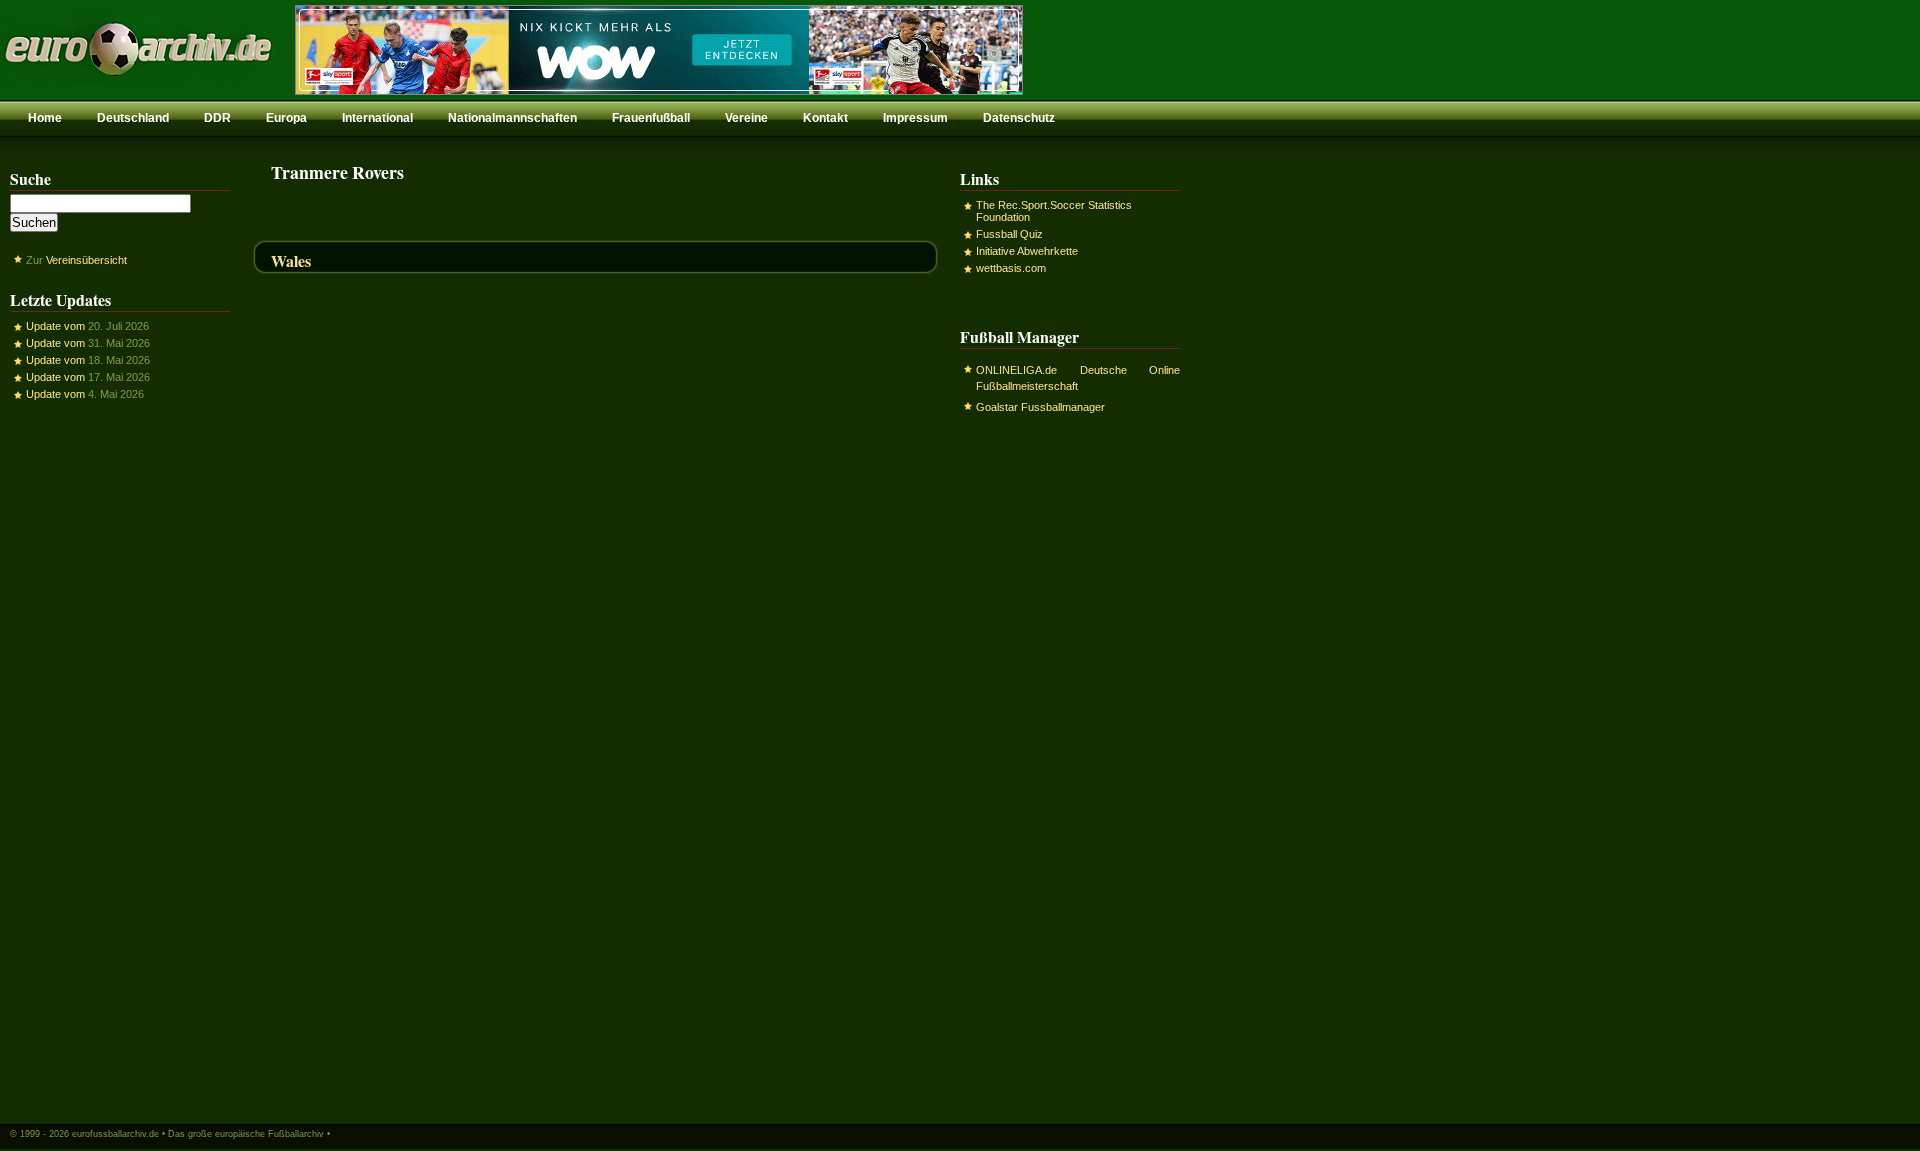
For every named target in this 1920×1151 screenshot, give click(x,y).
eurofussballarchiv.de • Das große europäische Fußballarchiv (198, 1134)
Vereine (746, 118)
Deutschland (133, 118)
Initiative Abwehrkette (1027, 251)
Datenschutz (1019, 118)
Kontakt (825, 118)
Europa (286, 118)
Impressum (915, 118)
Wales (291, 260)
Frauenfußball (651, 118)
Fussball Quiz (1009, 234)
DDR (217, 118)
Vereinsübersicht (86, 260)
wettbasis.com (1011, 268)
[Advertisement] (120, 761)
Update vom (55, 326)
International (377, 118)
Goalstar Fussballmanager (1040, 407)
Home (45, 118)
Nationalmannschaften (512, 118)
